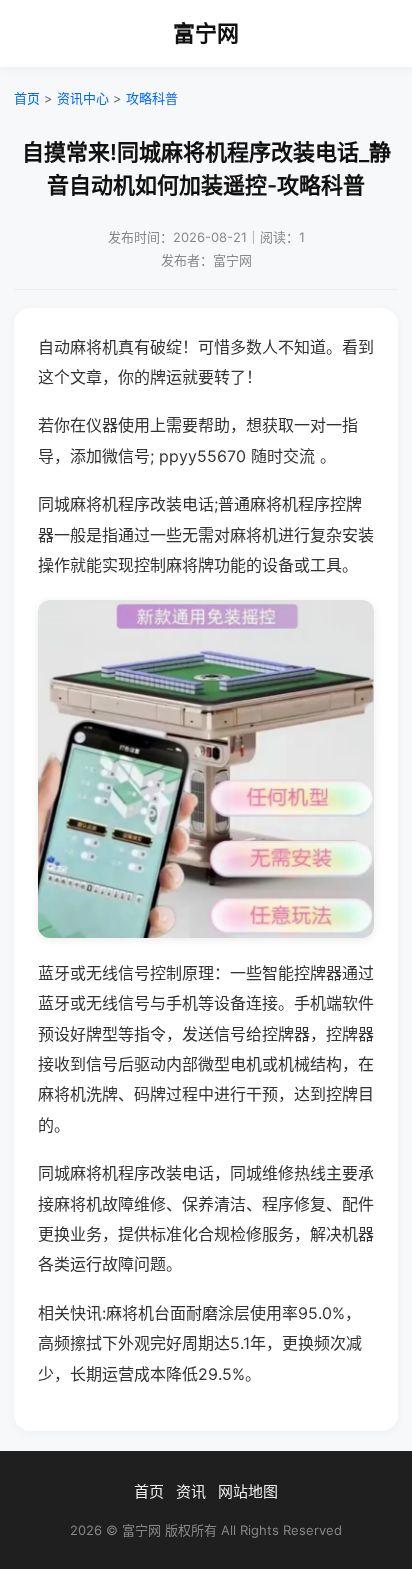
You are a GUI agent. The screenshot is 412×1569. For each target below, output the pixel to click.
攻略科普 (152, 98)
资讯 (191, 1491)
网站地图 (248, 1491)
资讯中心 (83, 98)
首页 (27, 98)
